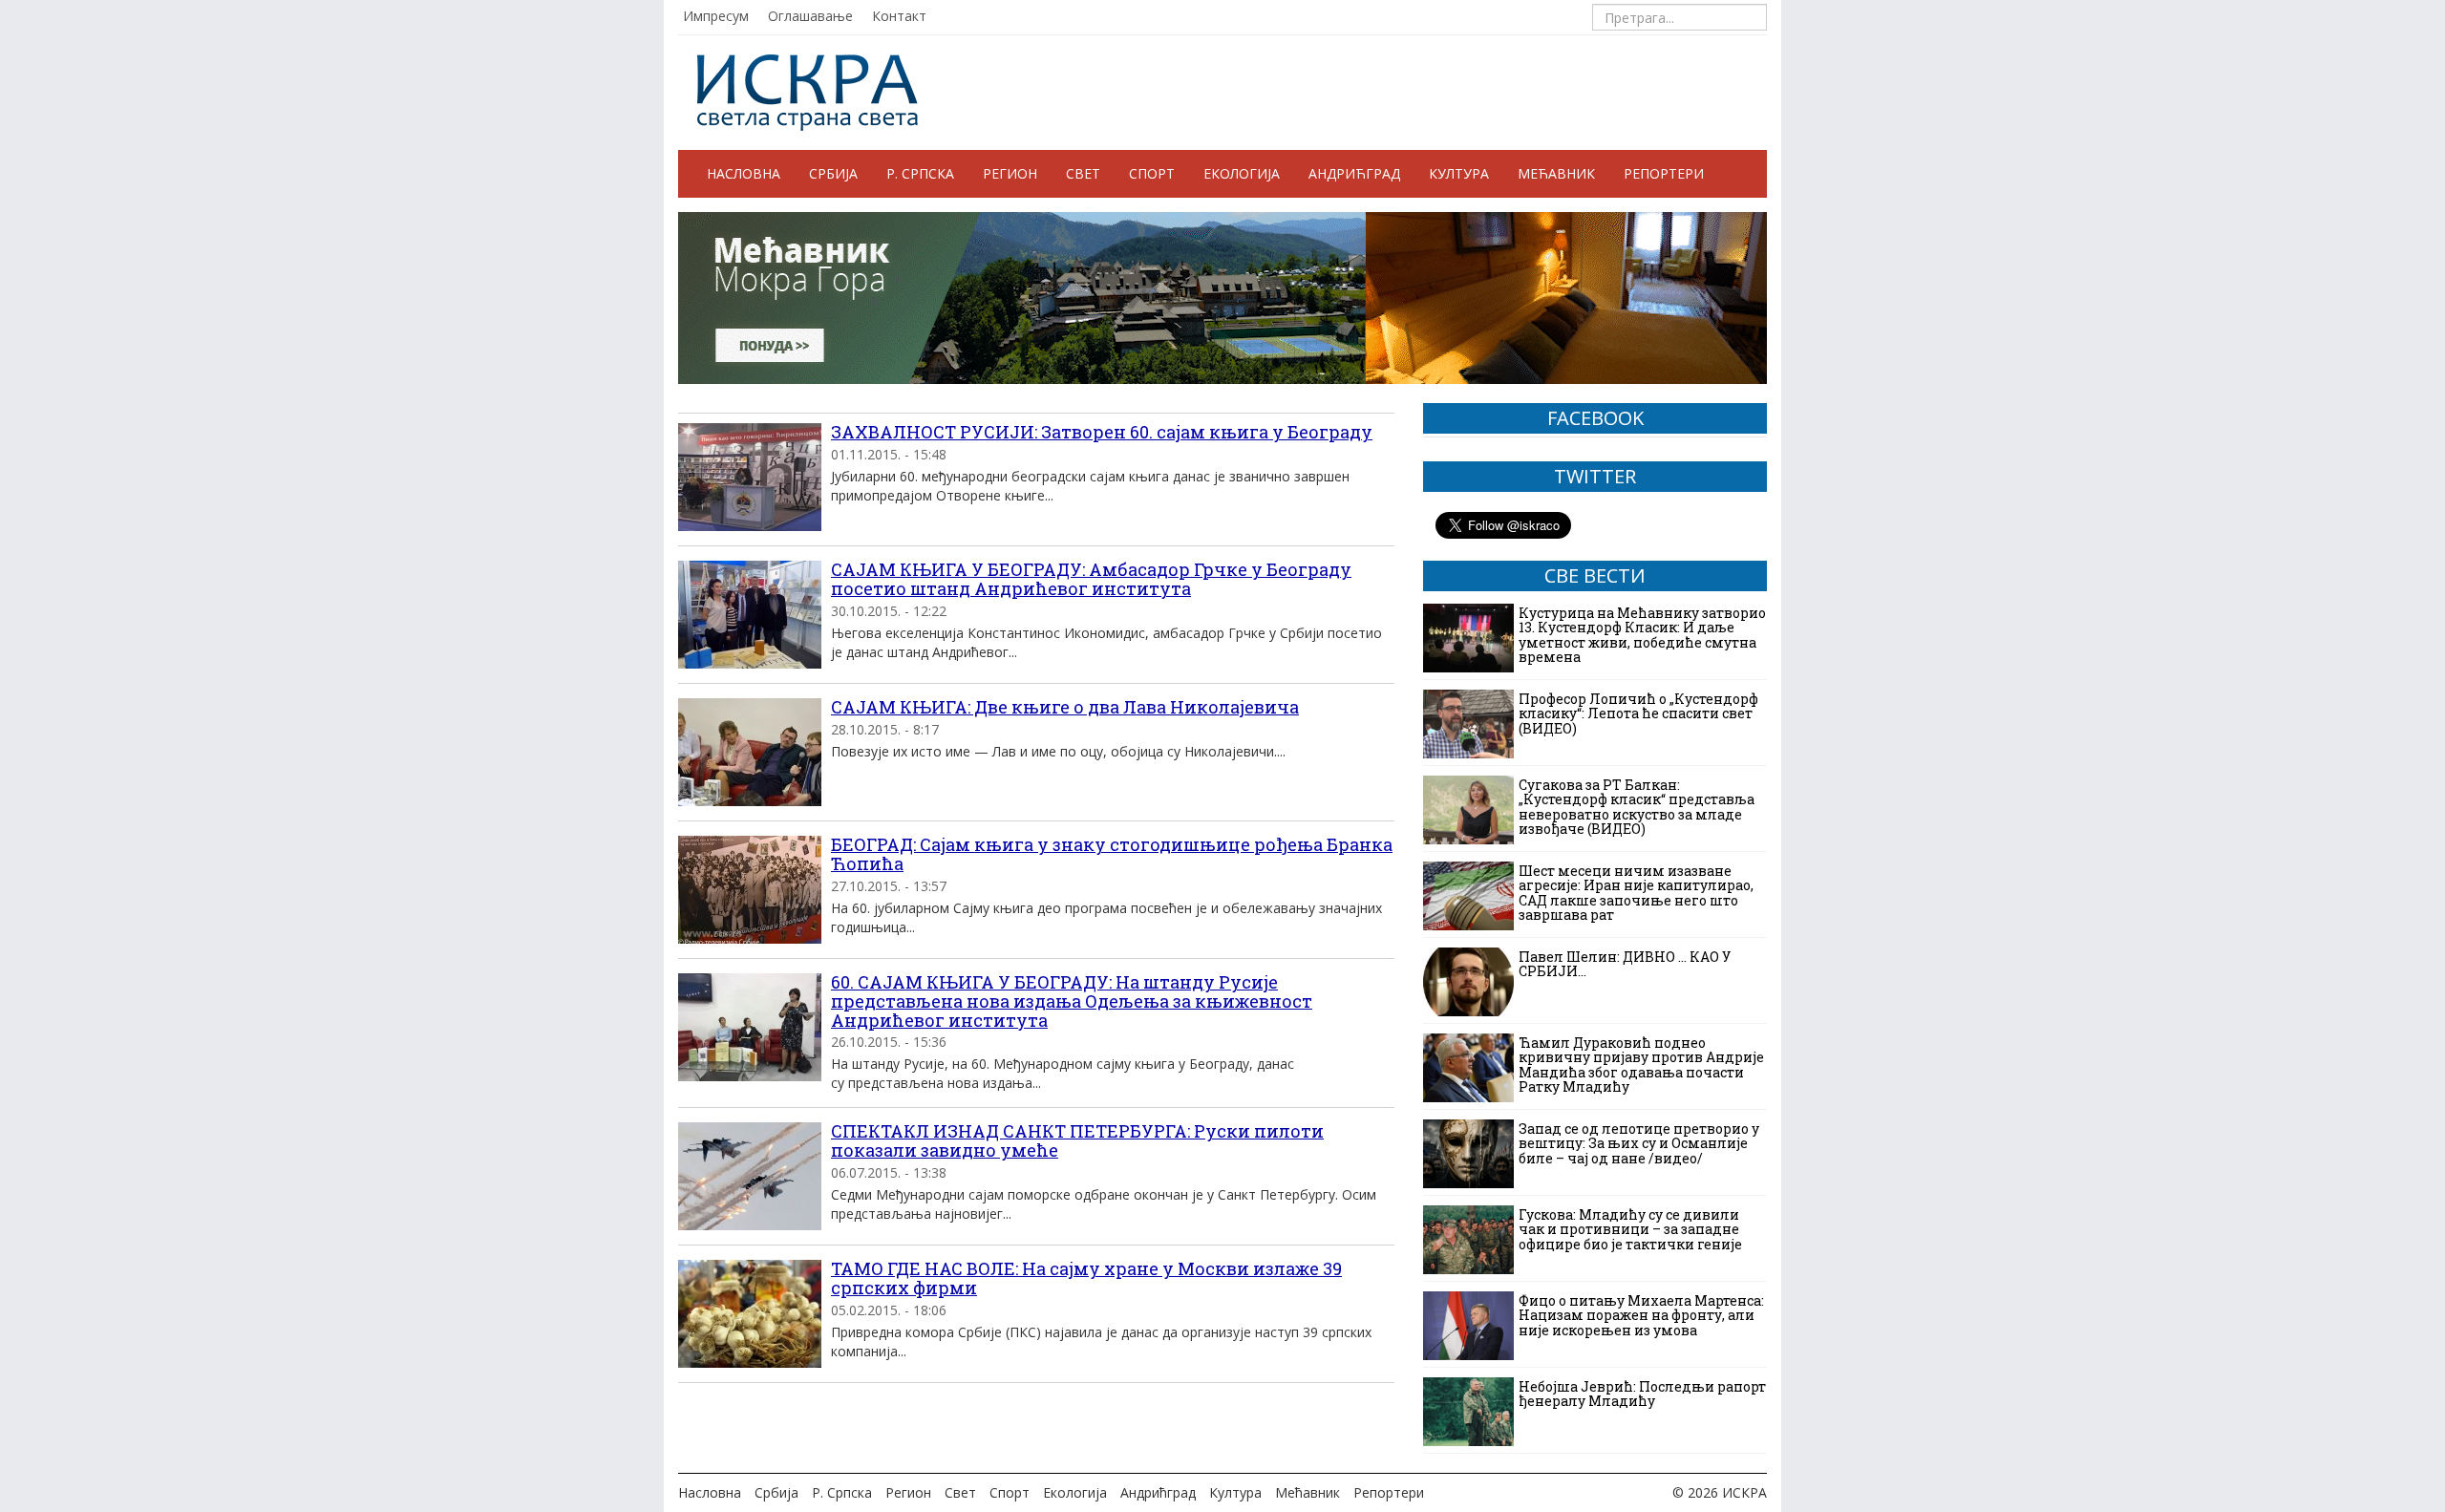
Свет (1083, 173)
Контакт (899, 16)
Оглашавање (810, 16)
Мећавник (1556, 173)
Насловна (744, 173)
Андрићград (1354, 173)
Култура (1459, 173)
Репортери (1664, 173)
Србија (833, 173)
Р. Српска (920, 173)
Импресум (716, 16)
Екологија (1242, 173)
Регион (1010, 173)
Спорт (1152, 173)
